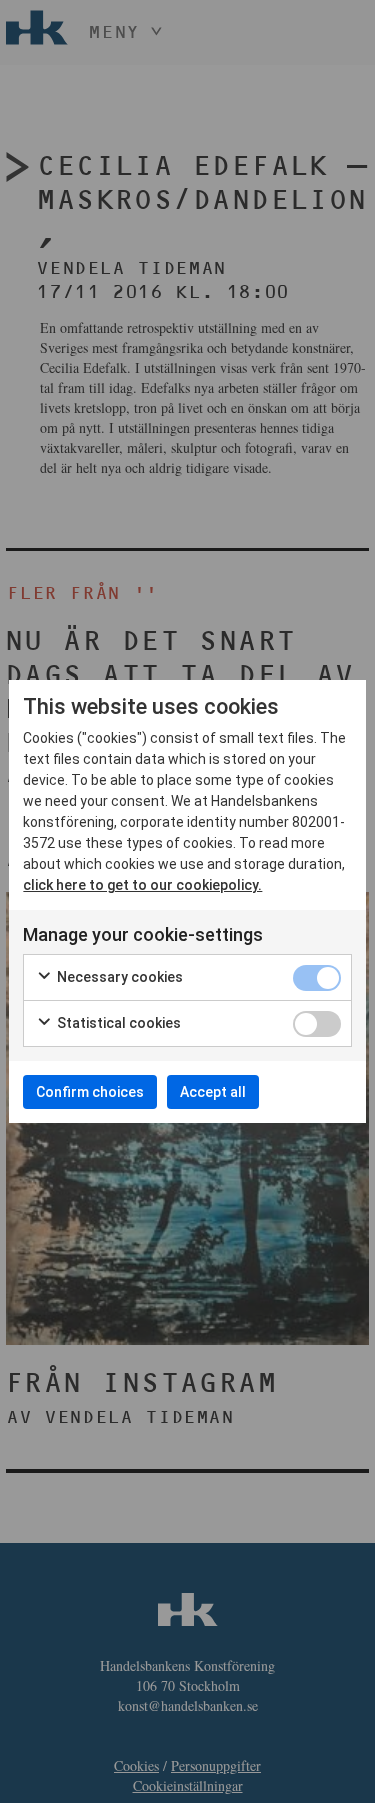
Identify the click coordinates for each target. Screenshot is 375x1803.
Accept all (213, 1092)
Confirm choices (90, 1092)
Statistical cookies (117, 1023)
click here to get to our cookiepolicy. (142, 885)
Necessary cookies (118, 977)
